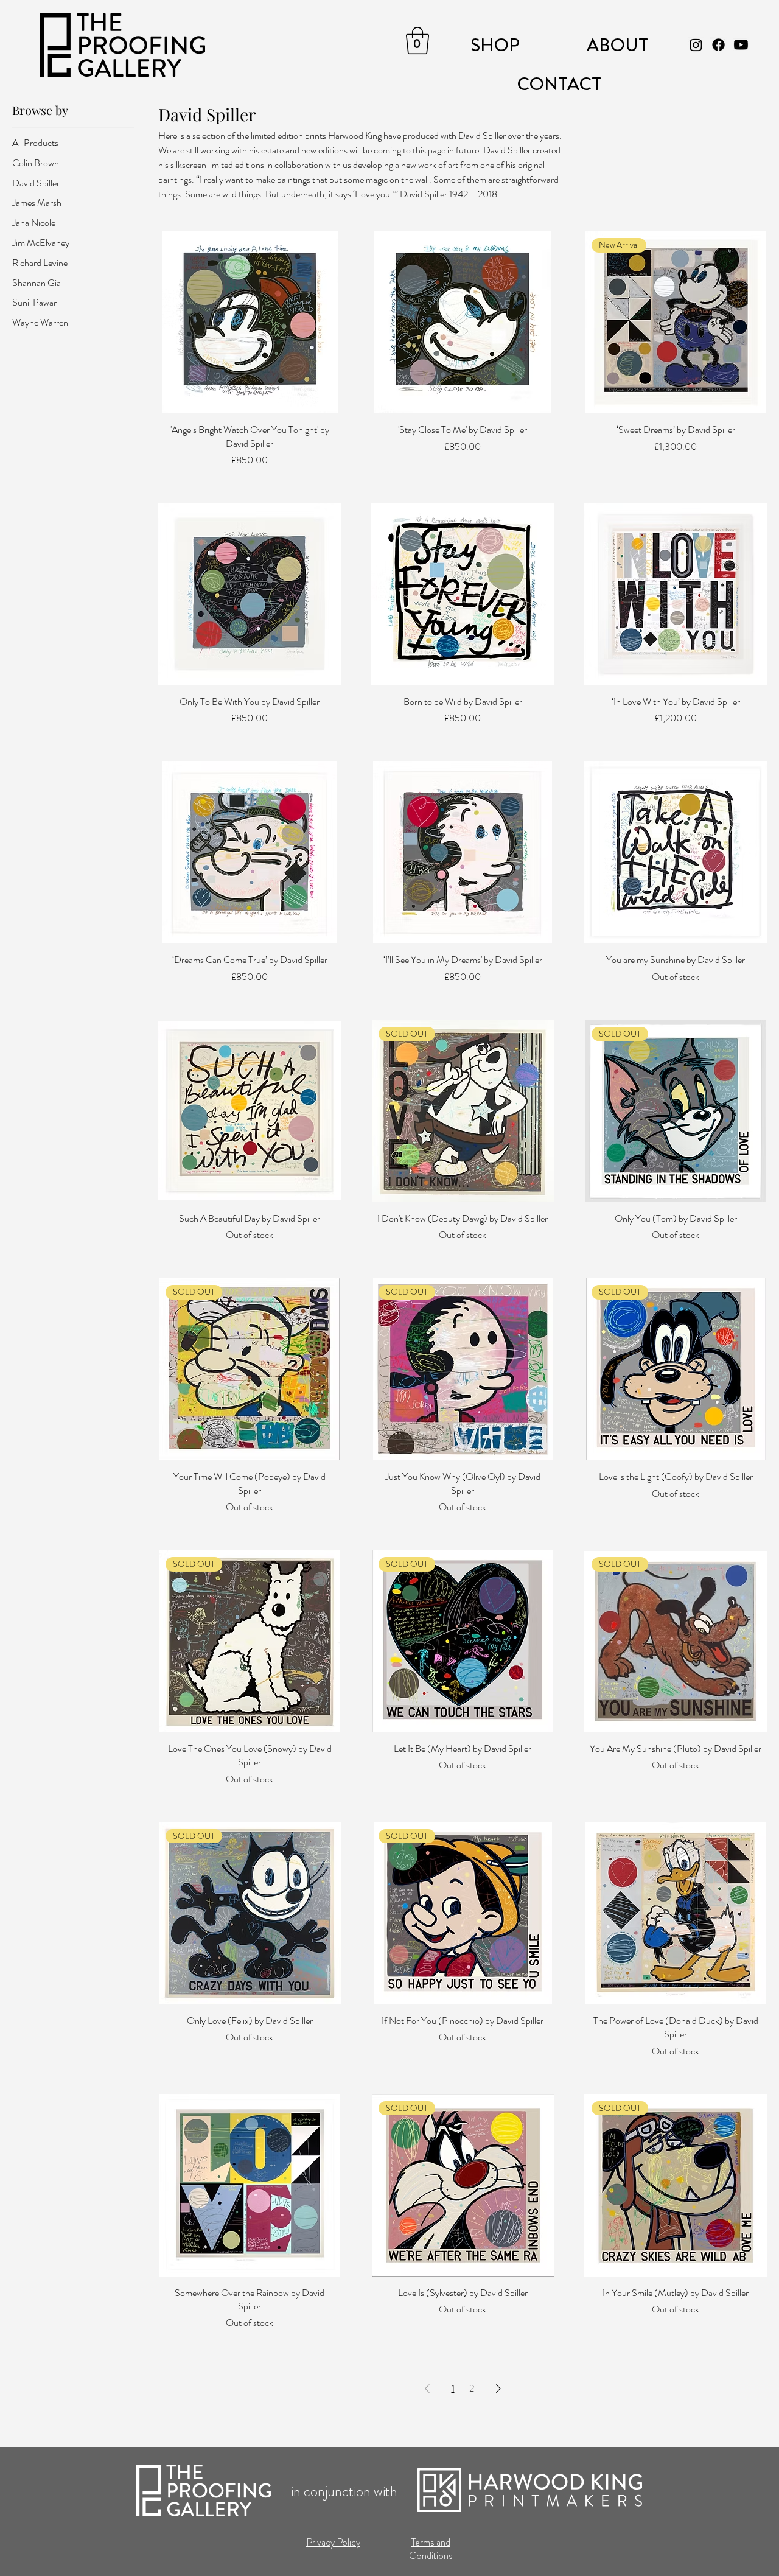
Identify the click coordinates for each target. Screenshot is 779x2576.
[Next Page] (498, 2389)
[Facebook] (718, 45)
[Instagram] (696, 45)
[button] (417, 40)
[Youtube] (741, 45)
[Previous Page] (427, 2389)
